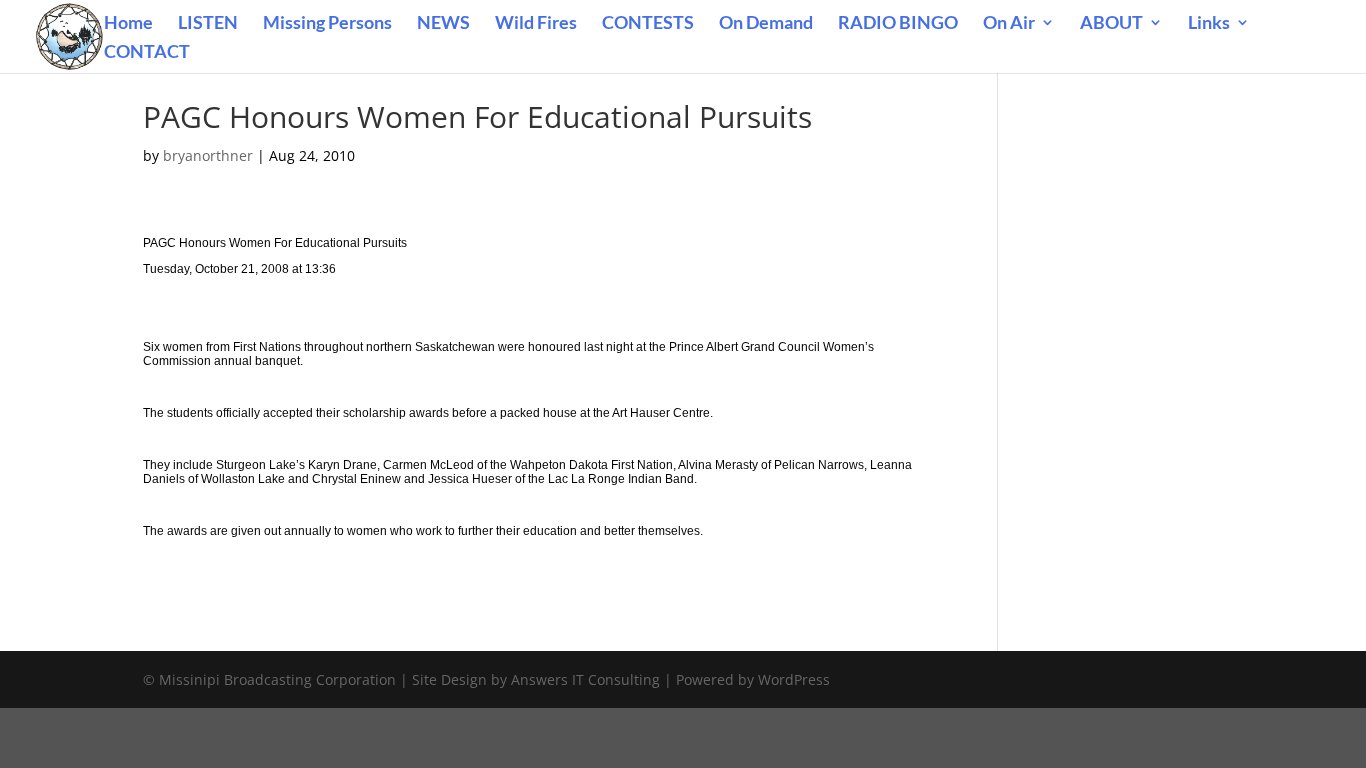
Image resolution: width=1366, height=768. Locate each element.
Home (128, 24)
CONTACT (147, 53)
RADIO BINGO (898, 24)
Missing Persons (327, 24)
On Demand (766, 24)
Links (1209, 24)
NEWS (443, 24)
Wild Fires (536, 24)
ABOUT (1111, 24)
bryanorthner (208, 155)
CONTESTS (648, 24)
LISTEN (208, 24)
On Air (1009, 24)
